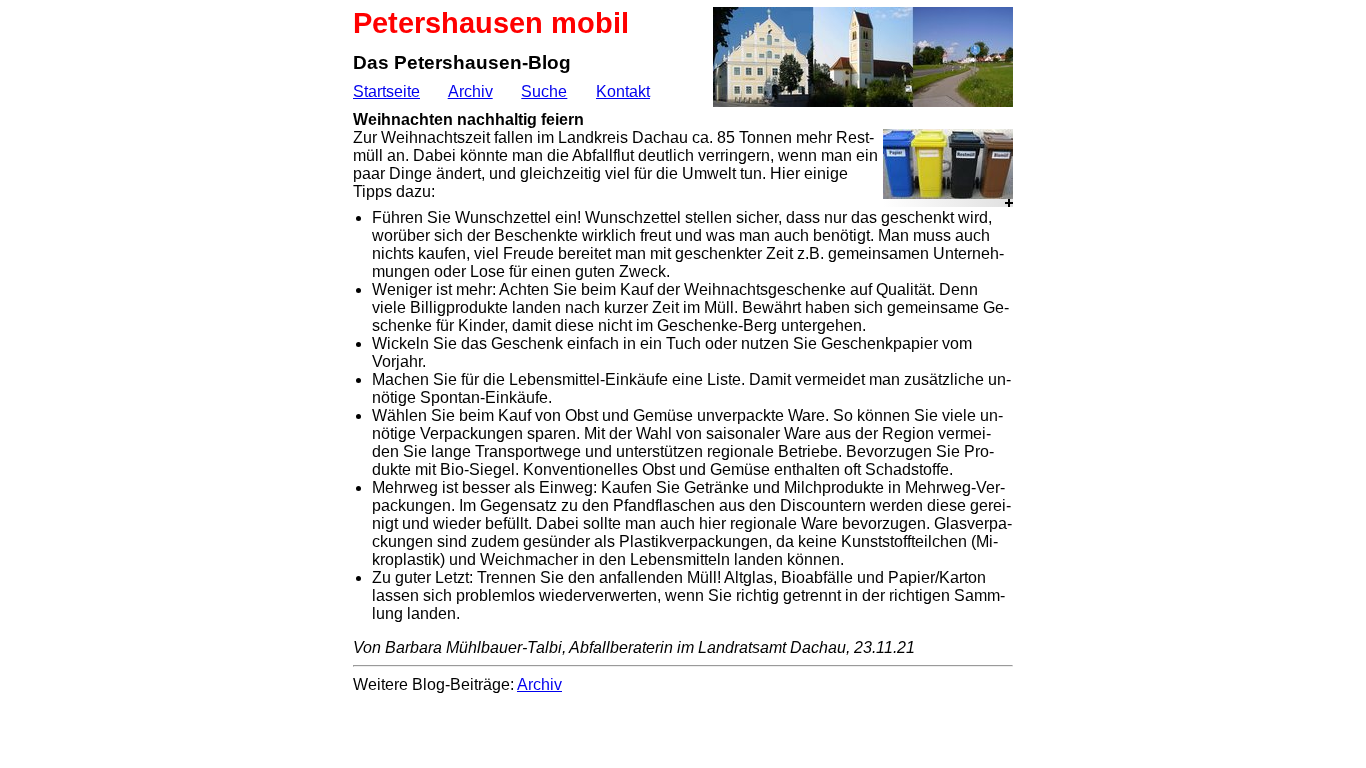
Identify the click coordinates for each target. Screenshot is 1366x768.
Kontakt (623, 91)
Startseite (386, 91)
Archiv (470, 91)
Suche (544, 91)
